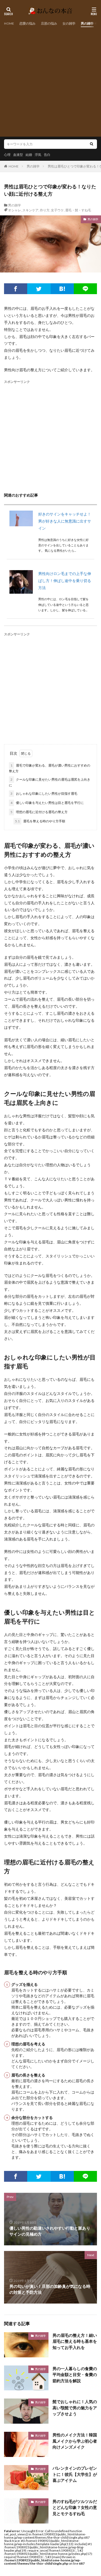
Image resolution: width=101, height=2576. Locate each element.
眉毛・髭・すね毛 (78, 210)
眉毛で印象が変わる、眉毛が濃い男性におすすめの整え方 (50, 768)
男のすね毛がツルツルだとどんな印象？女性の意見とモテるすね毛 (75, 2507)
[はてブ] (62, 289)
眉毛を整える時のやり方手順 (40, 821)
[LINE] (85, 289)
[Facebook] (16, 289)
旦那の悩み (49, 23)
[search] (92, 144)
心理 (7, 155)
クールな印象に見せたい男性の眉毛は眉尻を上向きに (50, 782)
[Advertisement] (50, 80)
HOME (9, 23)
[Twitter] (39, 289)
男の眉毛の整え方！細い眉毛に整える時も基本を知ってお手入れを (75, 2341)
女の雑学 (69, 23)
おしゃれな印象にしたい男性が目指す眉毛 (44, 793)
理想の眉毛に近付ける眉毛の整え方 (39, 812)
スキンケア (30, 210)
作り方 (45, 210)
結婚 (29, 155)
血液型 (18, 155)
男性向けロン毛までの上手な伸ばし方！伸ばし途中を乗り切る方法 (65, 581)
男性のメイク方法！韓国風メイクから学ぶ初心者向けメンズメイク (75, 2441)
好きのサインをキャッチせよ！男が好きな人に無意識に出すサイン (65, 521)
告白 (47, 155)
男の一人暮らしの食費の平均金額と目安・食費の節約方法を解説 (75, 2375)
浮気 (38, 155)
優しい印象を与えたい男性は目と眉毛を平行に (47, 803)
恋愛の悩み (27, 23)
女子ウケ (57, 210)
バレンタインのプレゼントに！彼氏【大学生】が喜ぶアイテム (75, 2474)
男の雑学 (87, 23)
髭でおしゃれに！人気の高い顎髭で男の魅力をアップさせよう (75, 2408)
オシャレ (15, 210)
